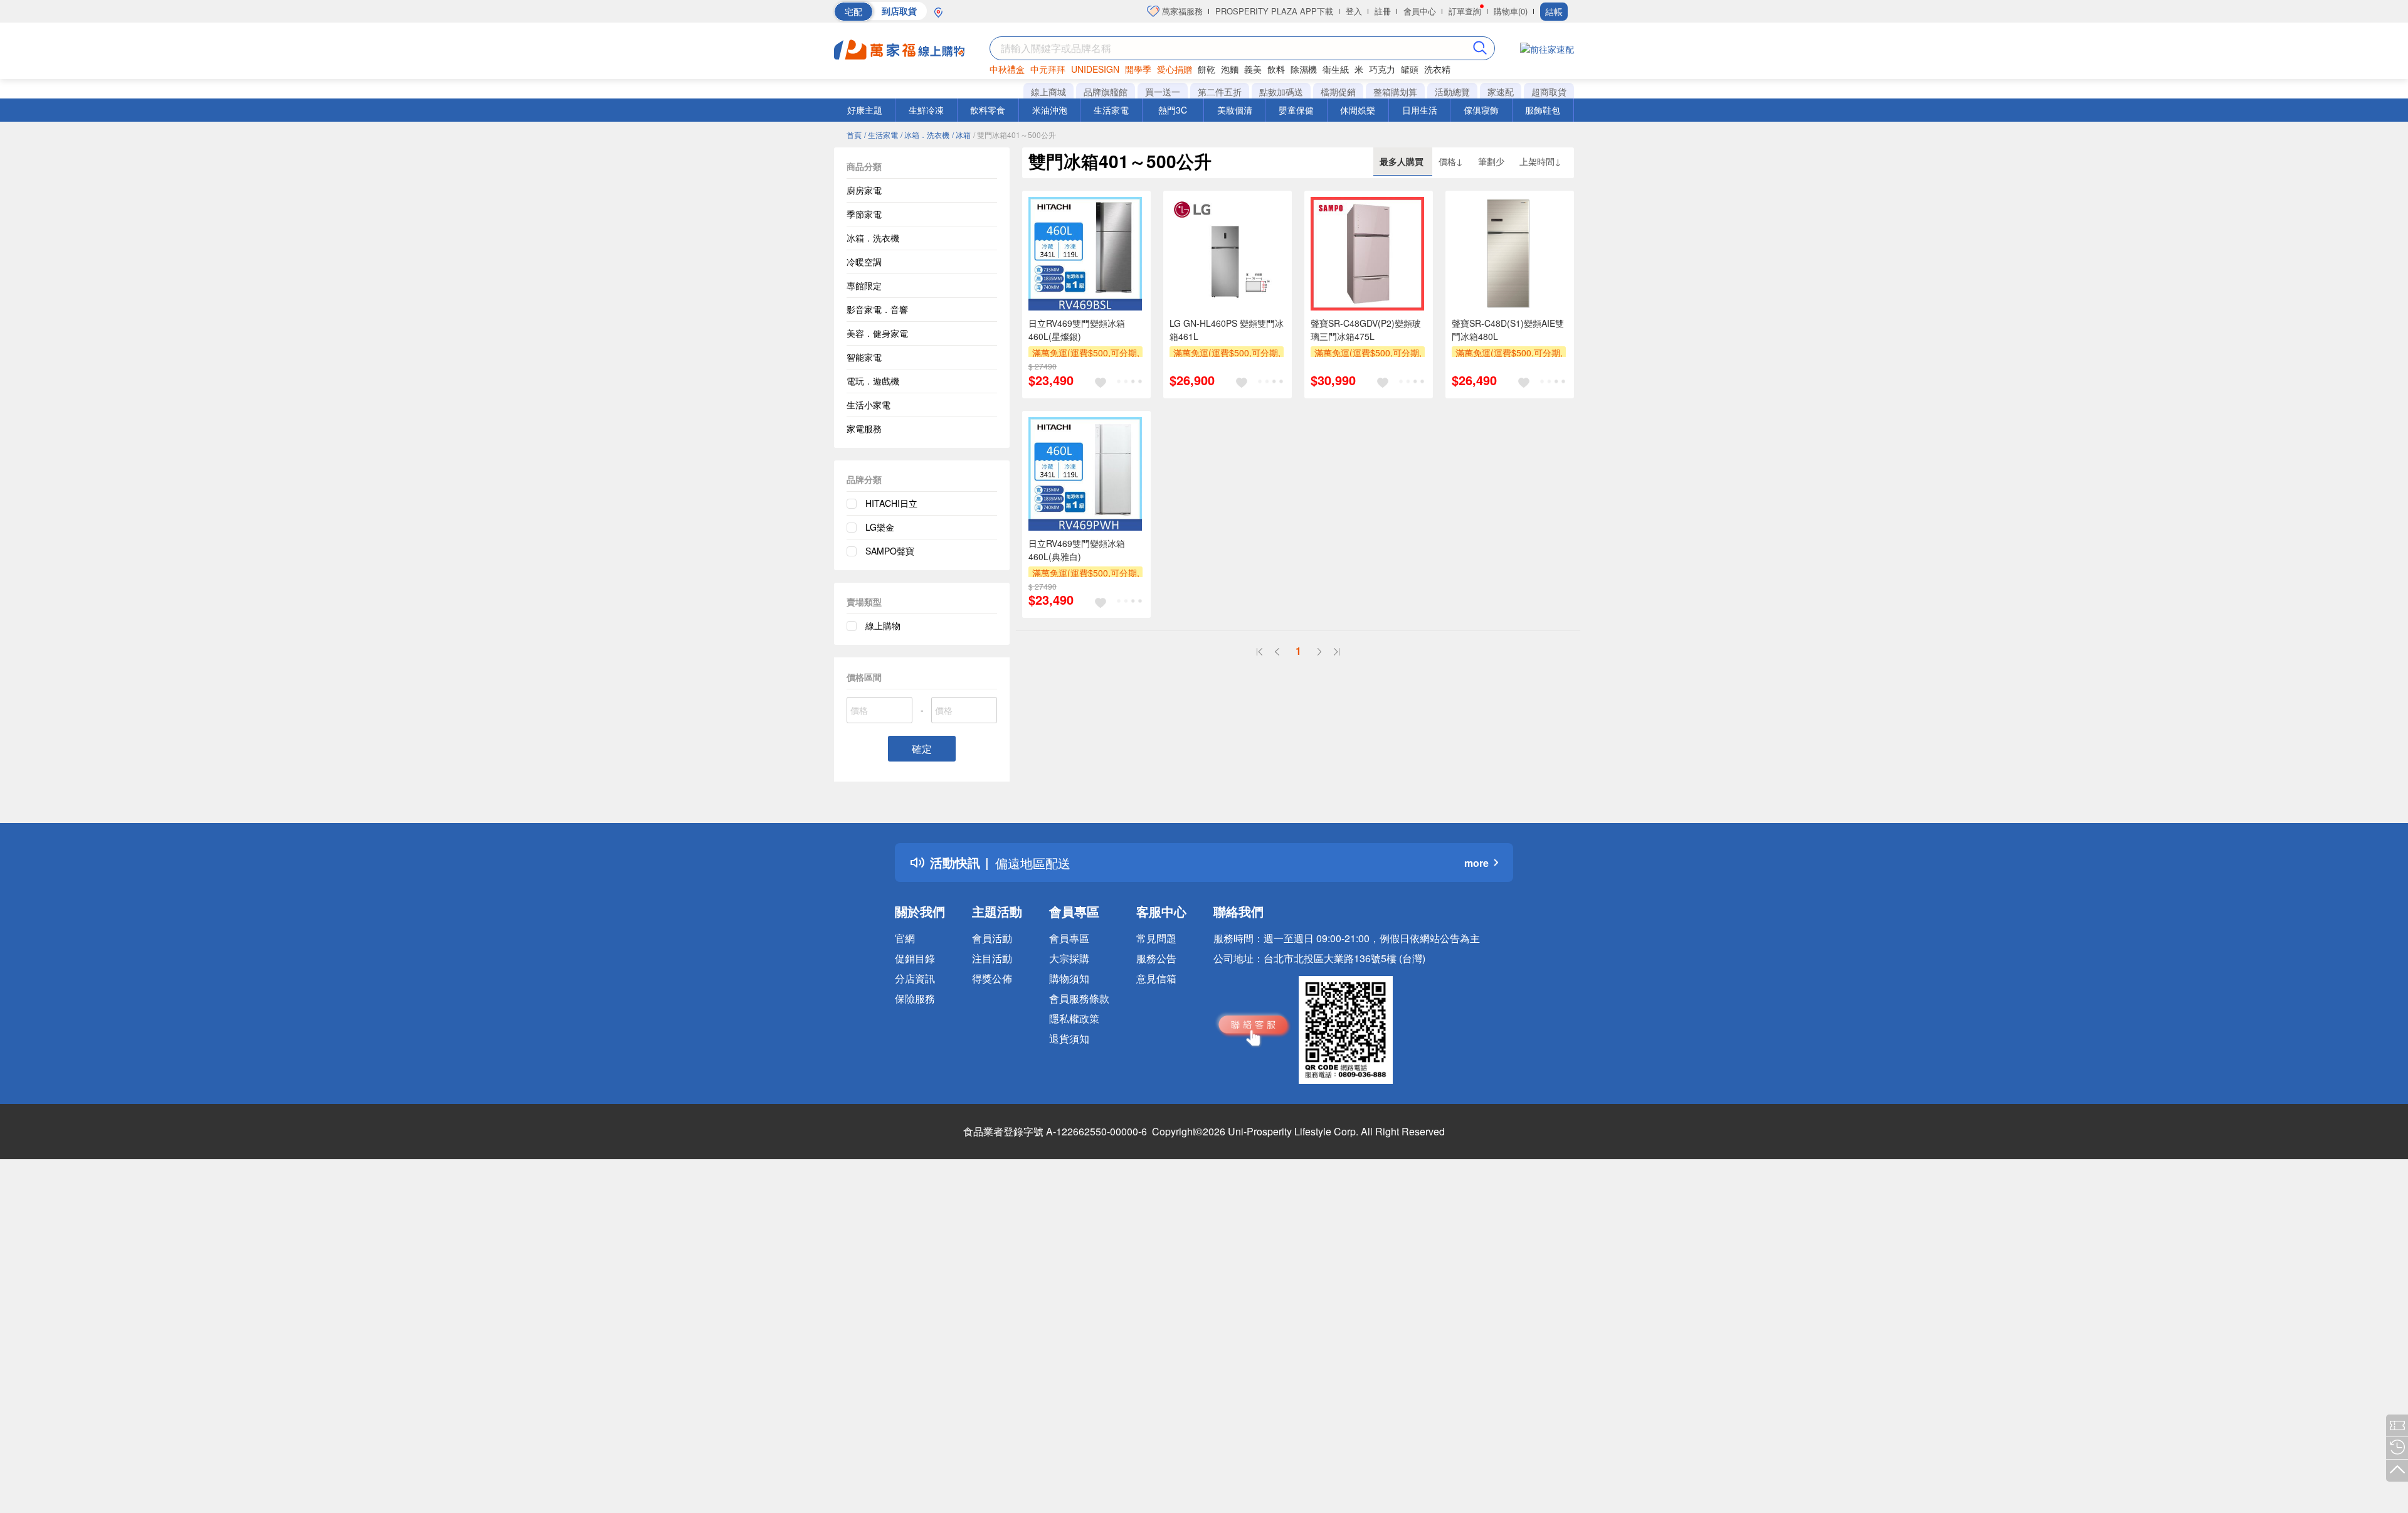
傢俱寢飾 (1481, 110)
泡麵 (1230, 69)
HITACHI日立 (891, 503)
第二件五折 (1220, 92)
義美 (1253, 69)
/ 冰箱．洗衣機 (925, 135)
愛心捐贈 (1175, 69)
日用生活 (1420, 110)
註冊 (1383, 11)
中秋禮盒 (1007, 69)
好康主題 (865, 110)
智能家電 (864, 357)
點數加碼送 (1281, 92)
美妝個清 (1235, 110)
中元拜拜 (1048, 69)
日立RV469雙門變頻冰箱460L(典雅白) (1077, 550)
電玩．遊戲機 (873, 381)
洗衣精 (1437, 69)
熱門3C (1173, 110)
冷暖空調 (864, 262)
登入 (1354, 11)
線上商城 (1048, 92)
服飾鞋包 (1543, 110)
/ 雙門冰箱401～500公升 (1015, 135)
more (1476, 863)
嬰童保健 (1296, 110)
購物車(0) (1511, 11)
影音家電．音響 (877, 309)
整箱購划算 (1395, 92)
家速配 (1501, 92)
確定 (922, 749)
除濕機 (1304, 69)
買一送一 (1163, 92)
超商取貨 (1549, 92)
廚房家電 (864, 190)
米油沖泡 (1050, 110)
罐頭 (1410, 69)
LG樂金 (880, 527)
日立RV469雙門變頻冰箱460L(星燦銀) (1077, 330)
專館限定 (864, 285)
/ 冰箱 (961, 135)
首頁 (854, 135)
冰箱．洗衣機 (873, 238)
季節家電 (864, 214)
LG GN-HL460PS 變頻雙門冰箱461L (1227, 330)
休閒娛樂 (1358, 110)
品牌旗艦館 (1106, 92)
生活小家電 (869, 405)
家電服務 (864, 428)
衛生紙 (1336, 69)
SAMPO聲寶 (890, 551)
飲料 (1276, 69)
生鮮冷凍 (926, 110)
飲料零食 (988, 110)
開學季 (1138, 69)
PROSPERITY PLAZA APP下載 (1274, 11)
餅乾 (1207, 69)
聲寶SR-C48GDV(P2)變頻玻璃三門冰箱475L (1366, 330)
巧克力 (1382, 69)
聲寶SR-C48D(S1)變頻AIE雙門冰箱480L (1508, 330)
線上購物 (883, 625)
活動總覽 (1452, 92)
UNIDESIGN (1095, 69)
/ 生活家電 (881, 135)
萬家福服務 (1181, 11)
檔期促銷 (1338, 92)
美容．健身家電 (877, 333)
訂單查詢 (1465, 11)
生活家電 (1111, 110)
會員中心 (1420, 11)
